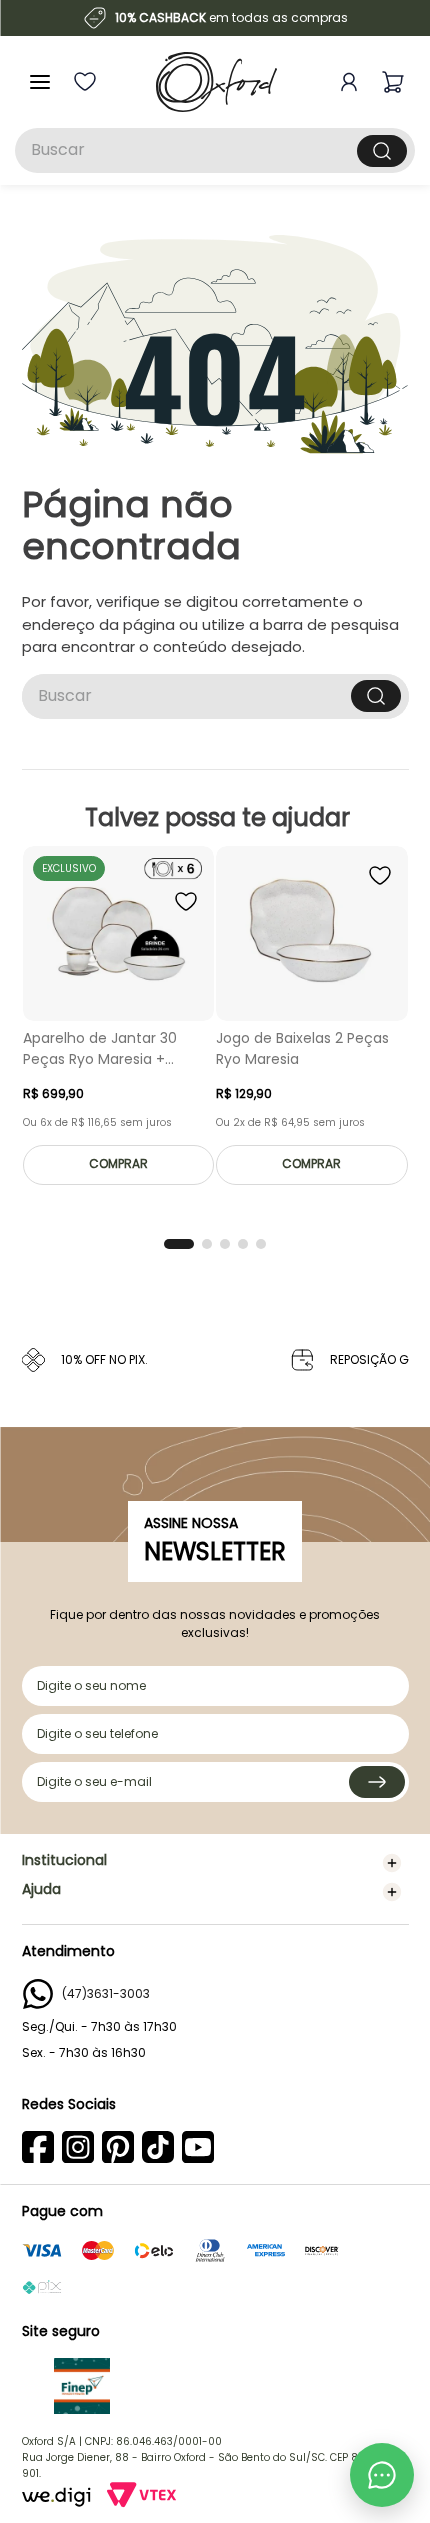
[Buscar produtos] (382, 151)
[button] (179, 1244)
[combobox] (215, 150)
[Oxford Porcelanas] (216, 82)
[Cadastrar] (377, 1782)
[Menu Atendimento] (382, 2475)
